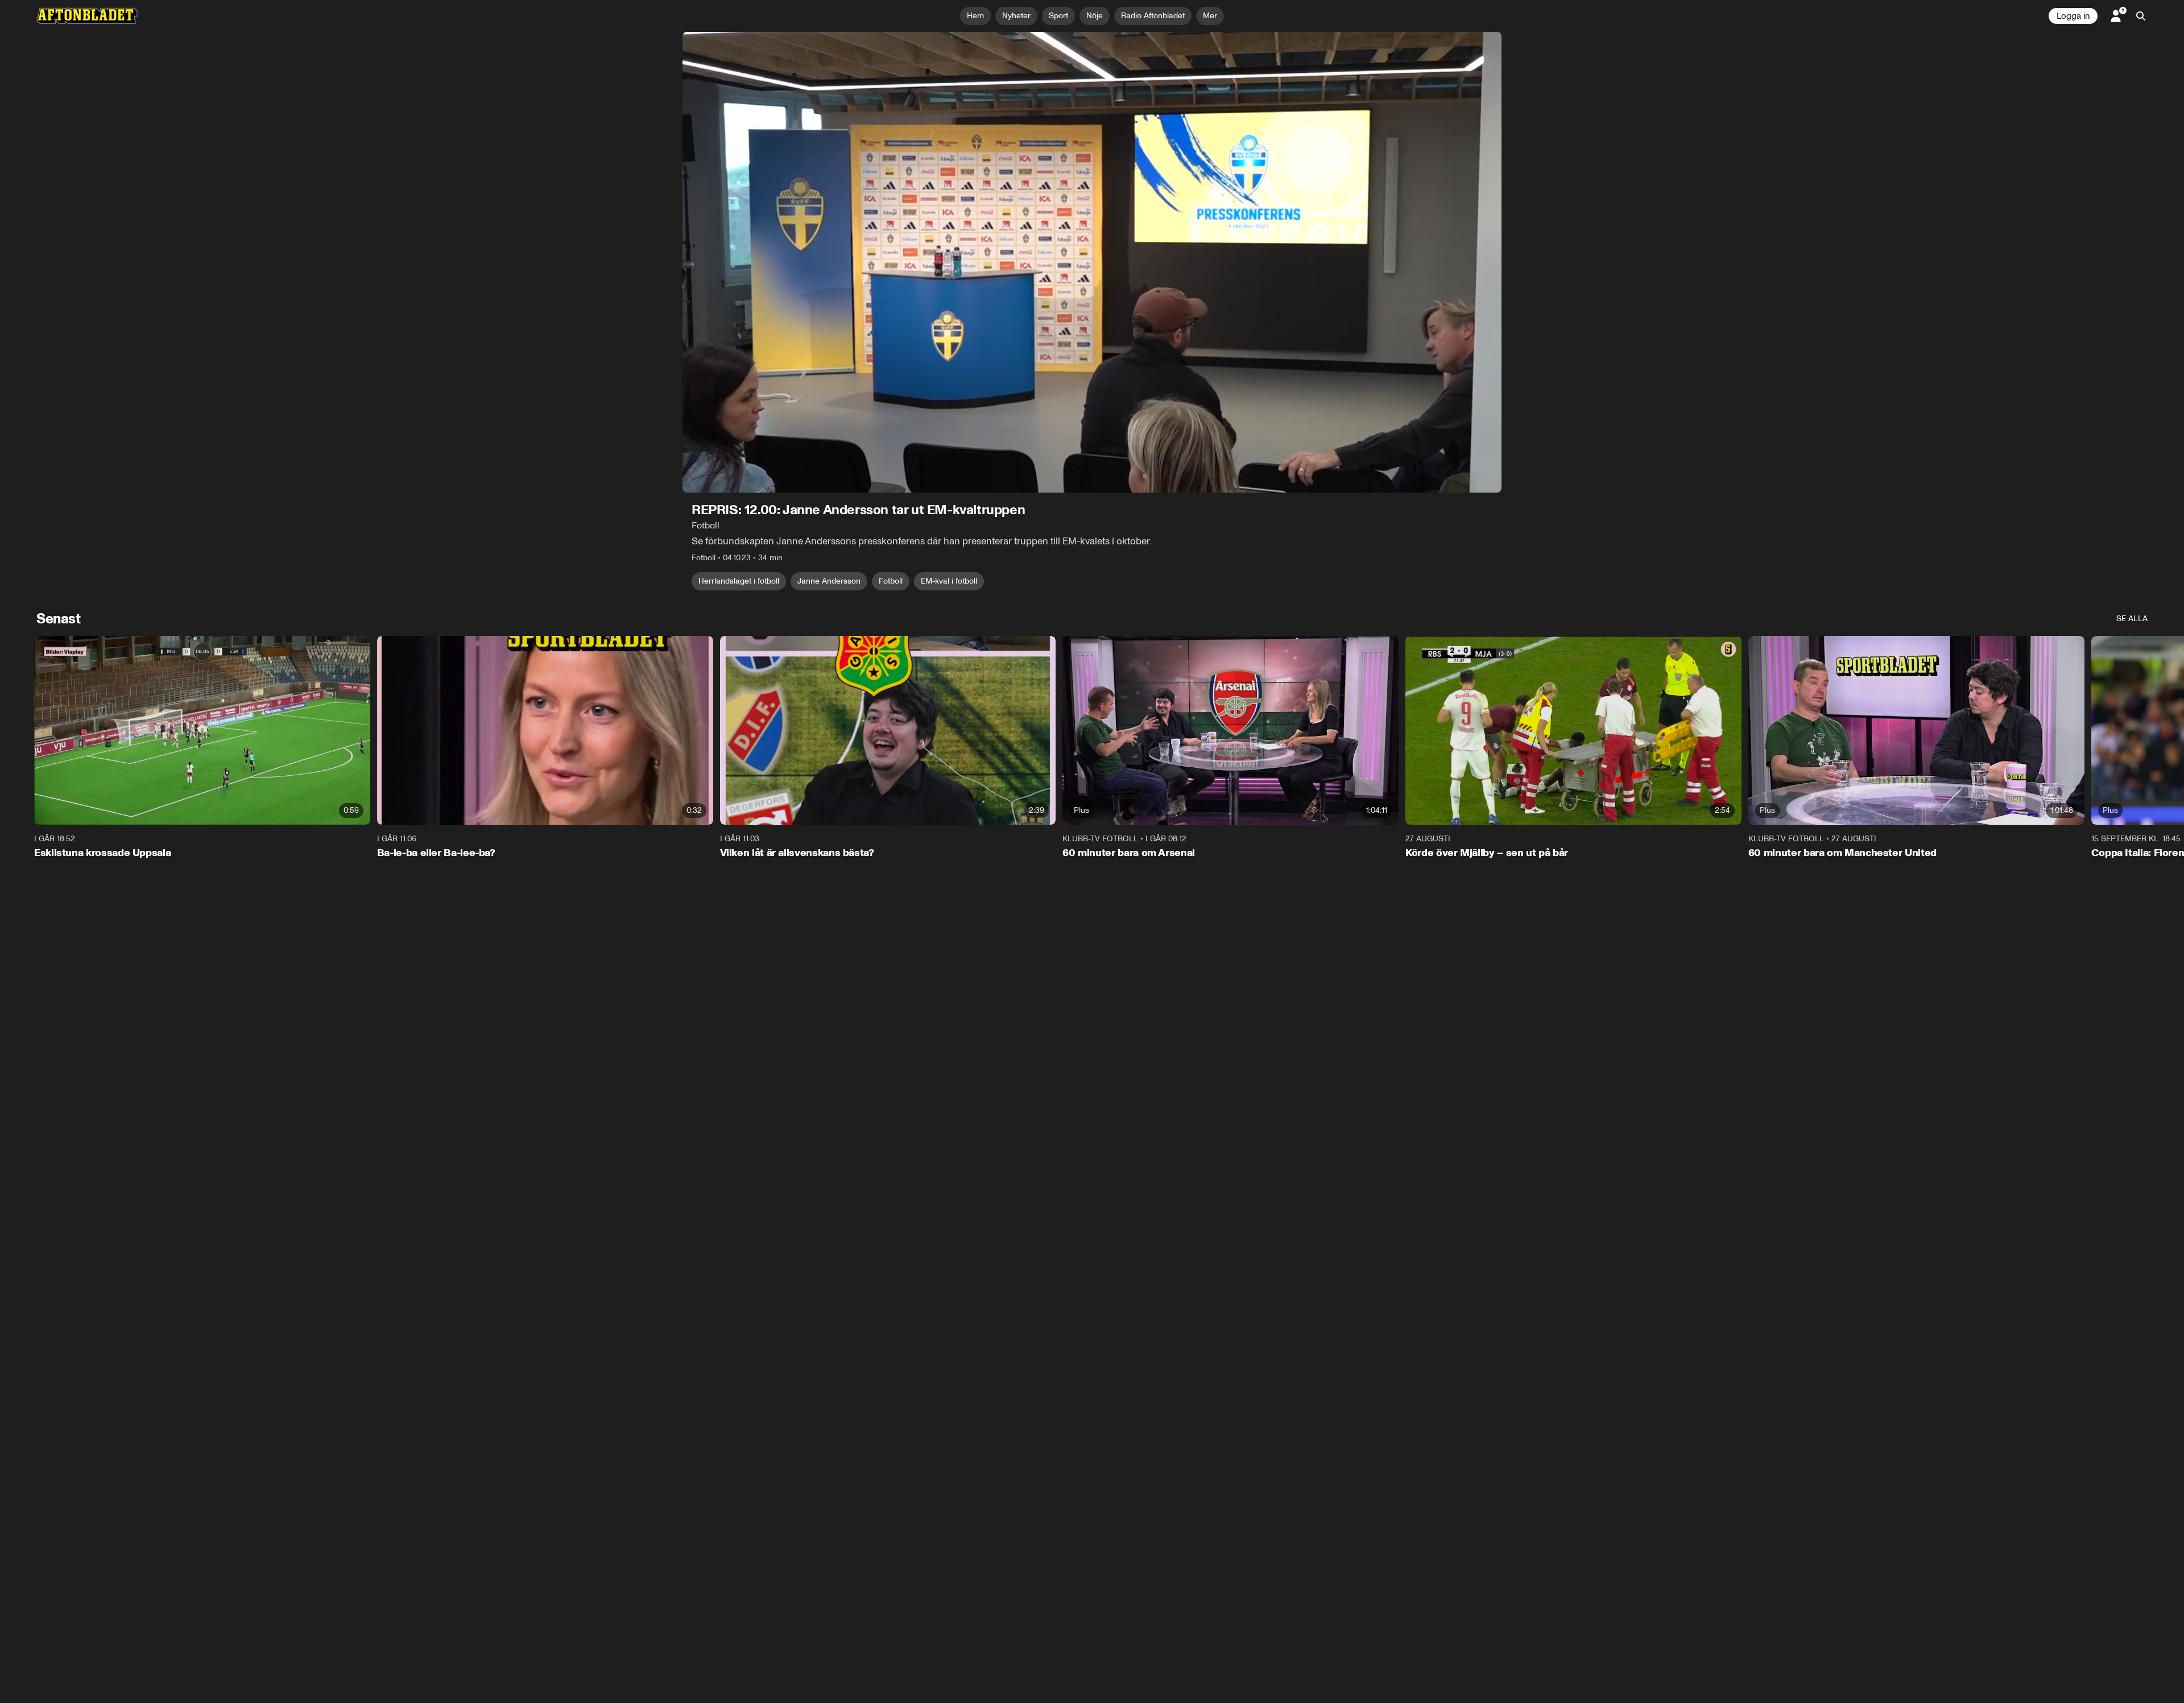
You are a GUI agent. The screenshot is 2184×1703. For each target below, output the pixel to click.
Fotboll (891, 581)
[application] (1092, 262)
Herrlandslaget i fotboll (739, 581)
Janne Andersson (829, 581)
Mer (1210, 16)
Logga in (2073, 16)
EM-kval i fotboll (949, 581)
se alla (2132, 619)
